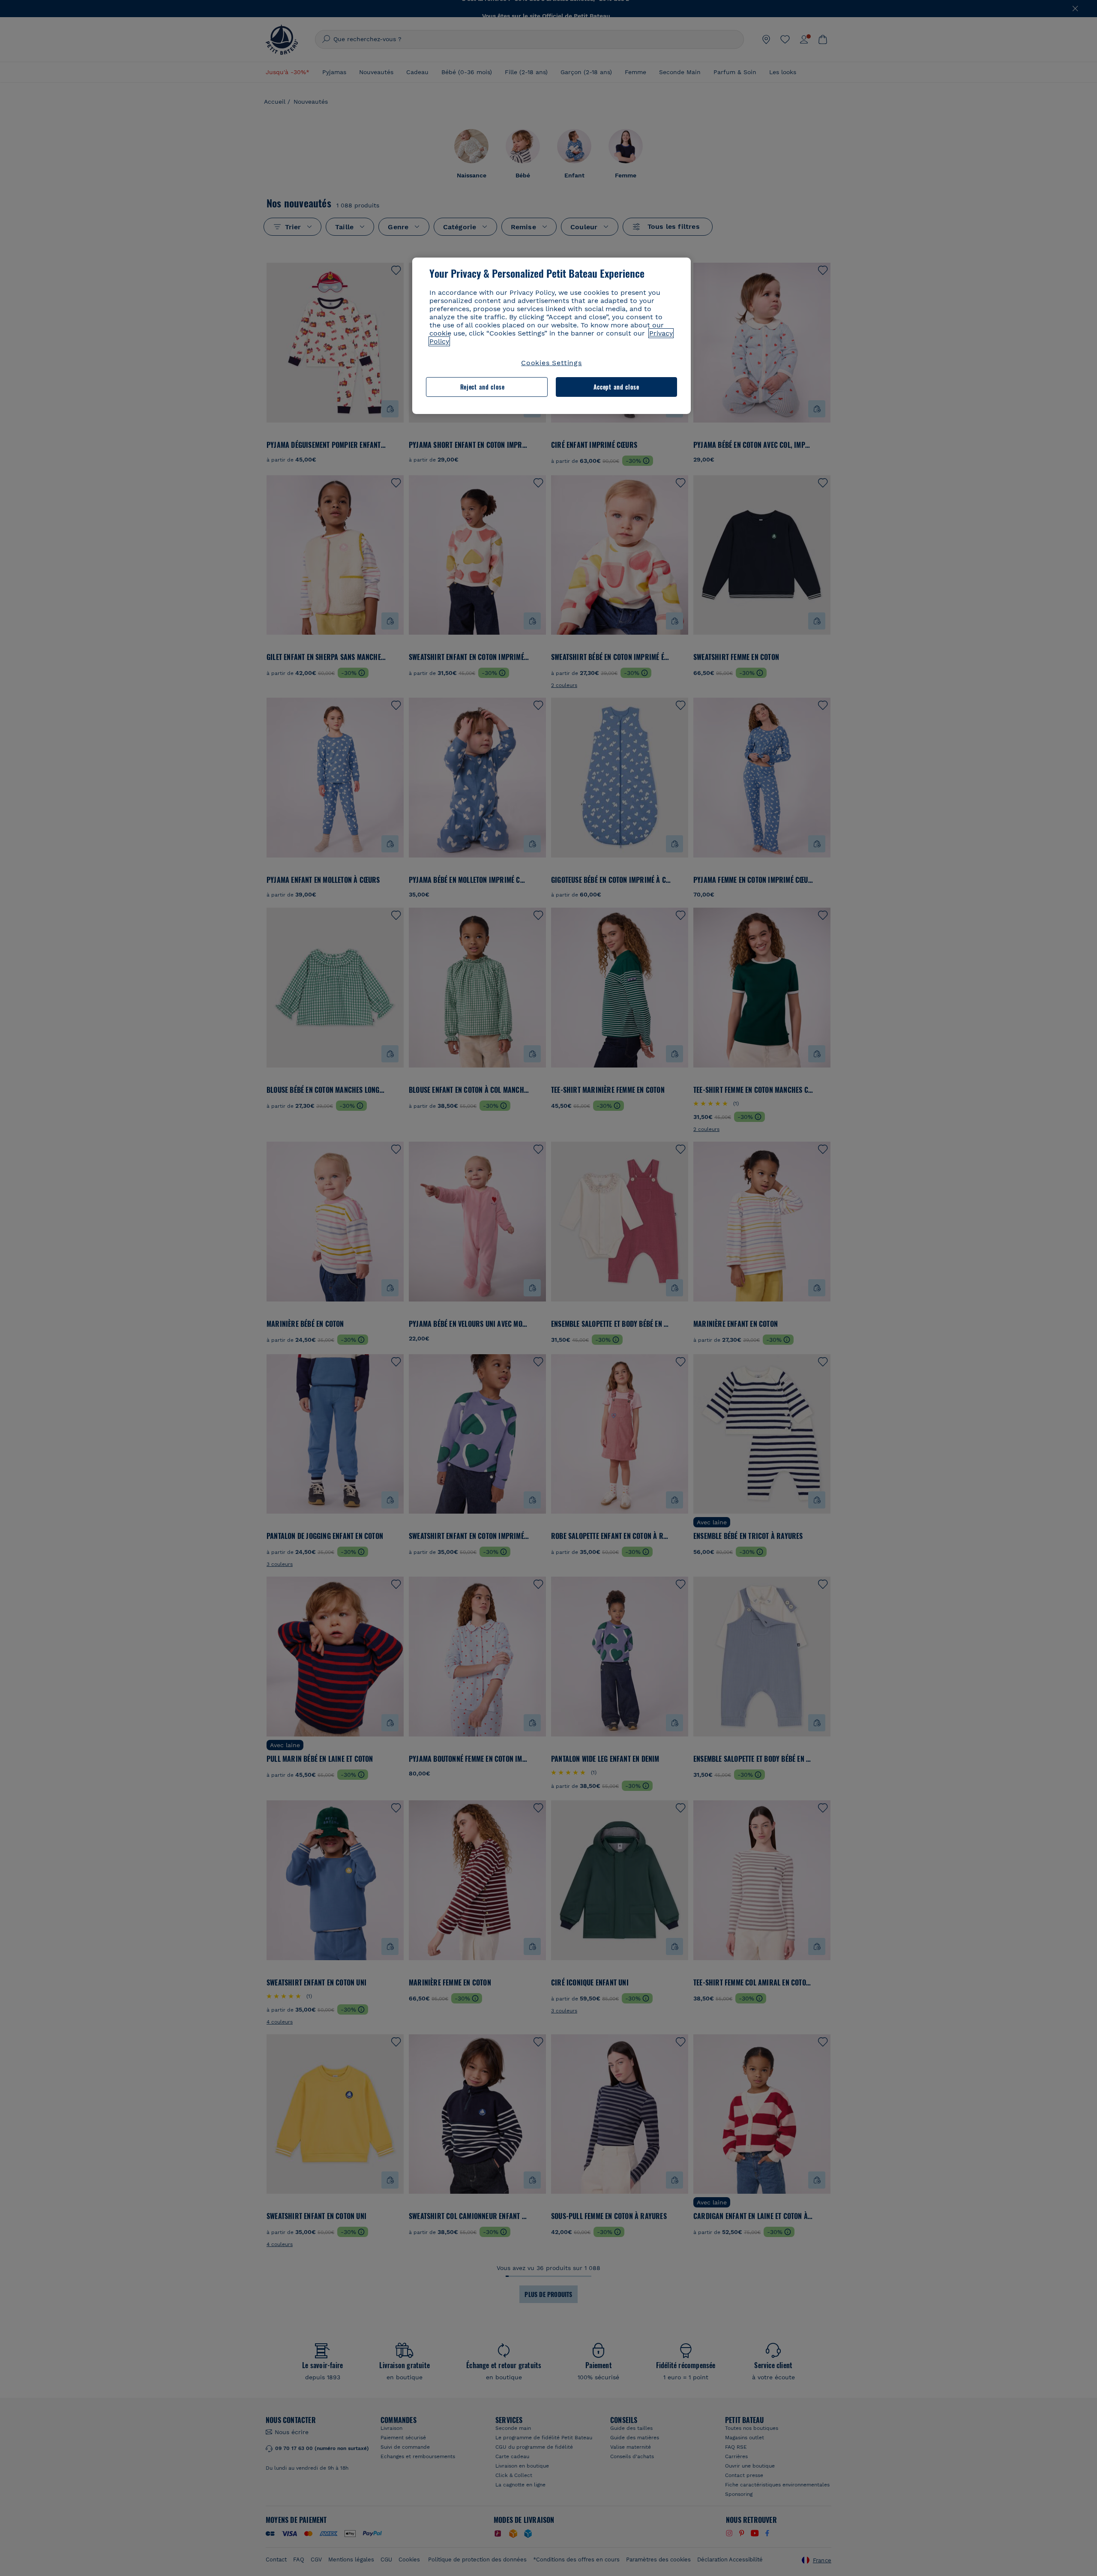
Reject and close (483, 387)
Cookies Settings (551, 363)
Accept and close (616, 387)
